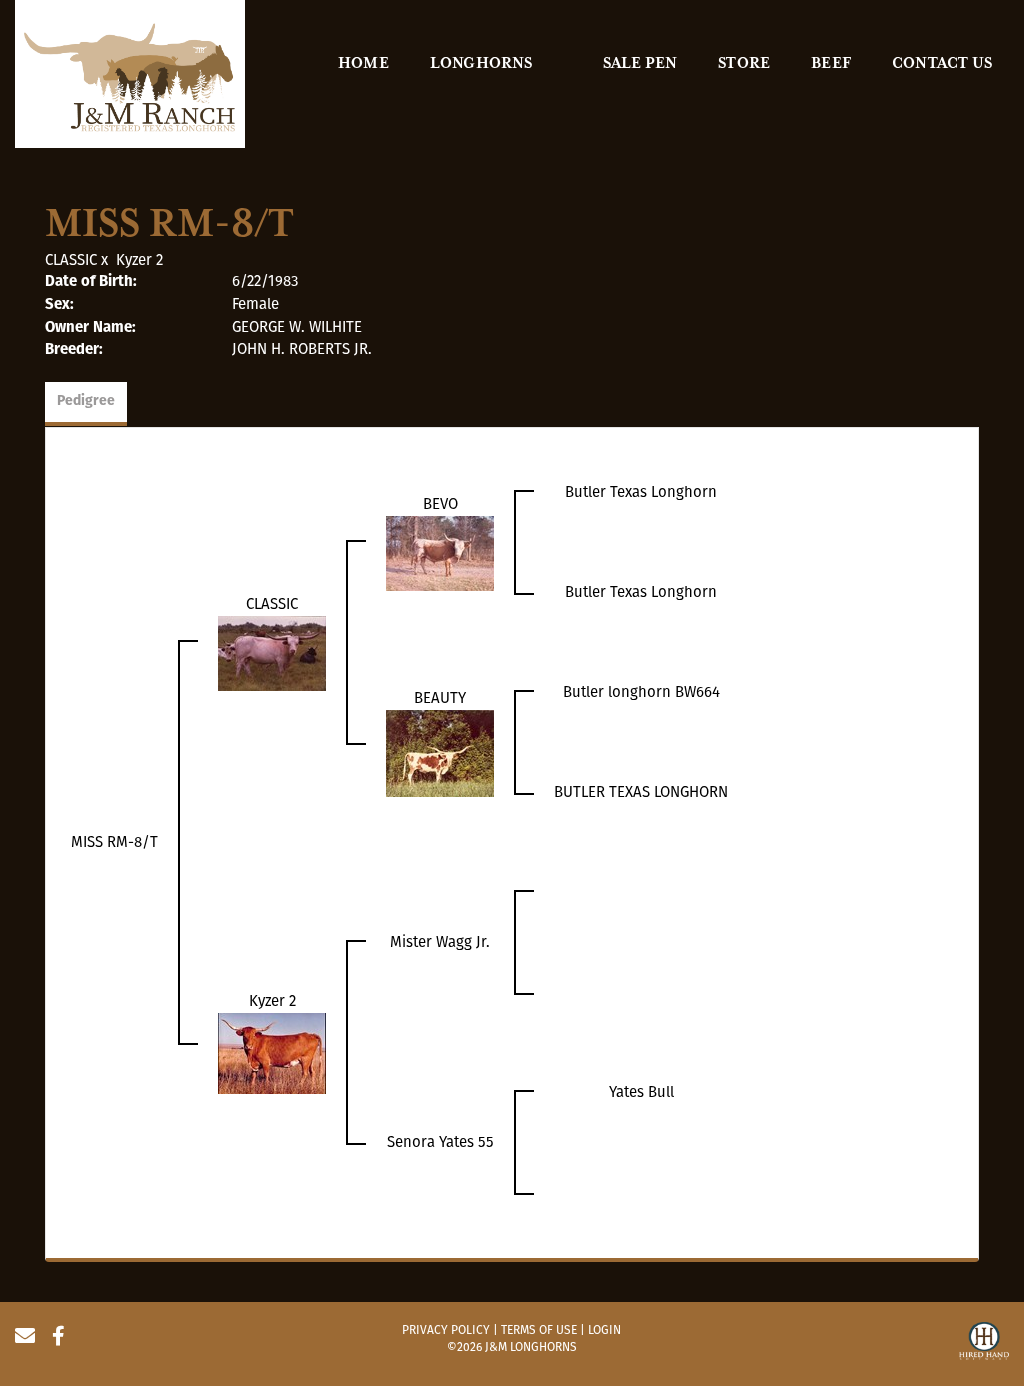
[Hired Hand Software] (984, 1344)
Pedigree (86, 401)
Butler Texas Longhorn (641, 492)
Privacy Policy (446, 1330)
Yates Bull (641, 1092)
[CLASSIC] (272, 652)
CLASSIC (71, 260)
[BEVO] (440, 552)
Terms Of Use (539, 1330)
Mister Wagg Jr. (440, 942)
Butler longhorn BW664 (641, 692)
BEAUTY (440, 698)
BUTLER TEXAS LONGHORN (641, 792)
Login (604, 1330)
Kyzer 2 (139, 260)
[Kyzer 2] (272, 1052)
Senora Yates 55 (440, 1142)
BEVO (440, 504)
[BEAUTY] (440, 752)
